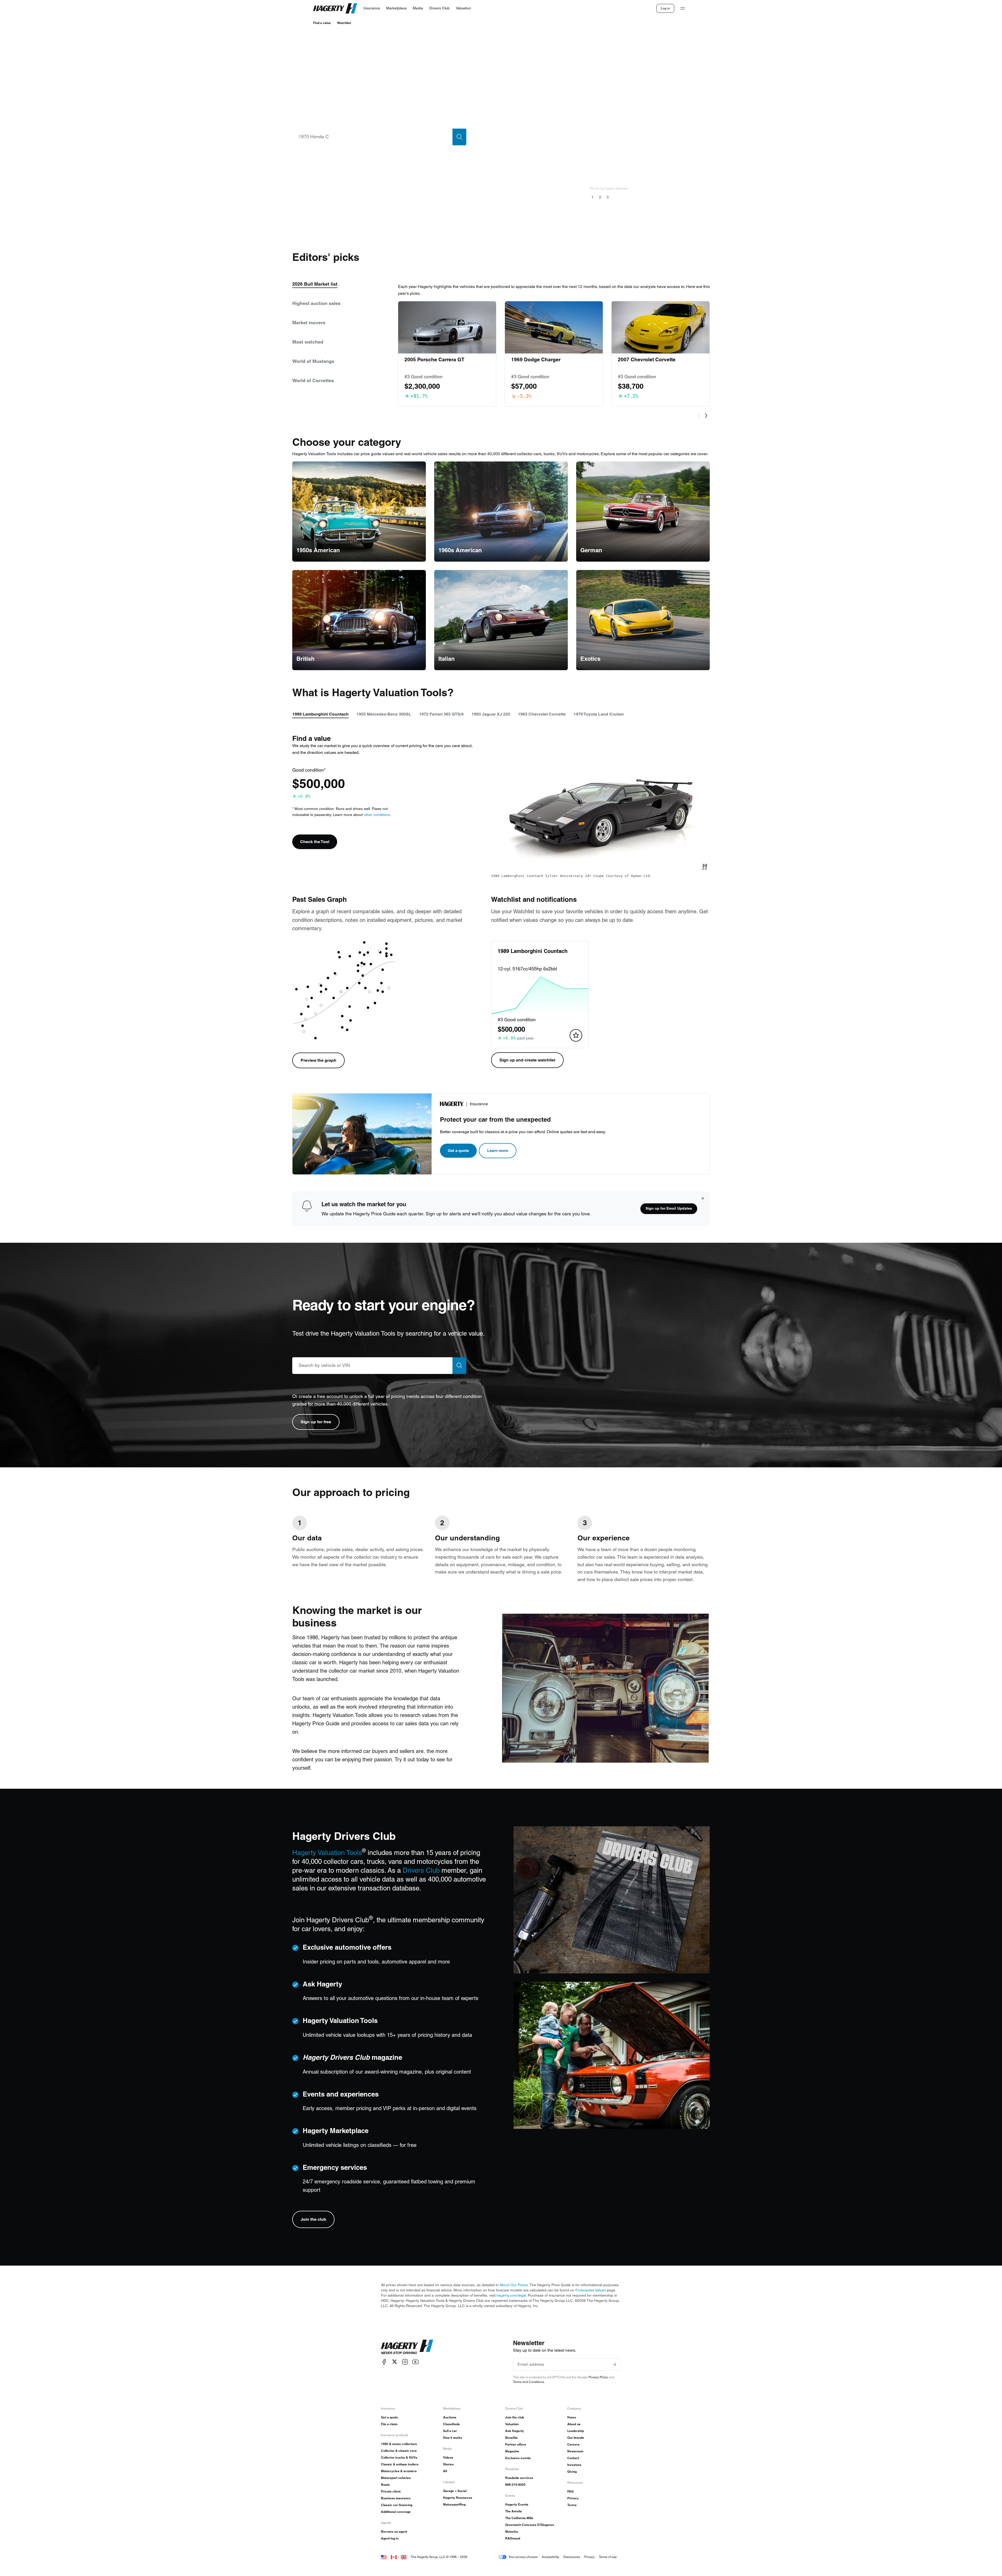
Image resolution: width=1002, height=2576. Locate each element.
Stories (448, 2464)
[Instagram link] (405, 2362)
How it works (453, 2438)
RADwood (513, 2538)
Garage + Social (455, 2491)
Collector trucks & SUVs (399, 2457)
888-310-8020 (515, 2485)
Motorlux (512, 2532)
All (445, 2471)
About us (574, 2424)
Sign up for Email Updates (669, 1208)
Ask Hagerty (515, 2431)
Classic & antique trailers (400, 2464)
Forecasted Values (591, 2290)
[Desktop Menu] (683, 8)
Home (572, 2417)
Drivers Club (421, 1870)
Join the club (313, 2219)
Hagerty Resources (458, 2498)
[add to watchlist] (576, 1035)
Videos (448, 2457)
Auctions (450, 2417)
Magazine (512, 2451)
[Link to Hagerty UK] (404, 2557)
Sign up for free (316, 1422)
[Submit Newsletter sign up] (614, 2364)
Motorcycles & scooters (399, 2471)
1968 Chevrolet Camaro (649, 168)
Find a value (322, 23)
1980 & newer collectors (399, 2444)
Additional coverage (396, 2512)
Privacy (573, 2498)
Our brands (576, 2438)
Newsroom (575, 2451)
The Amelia (514, 2511)
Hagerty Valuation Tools (327, 1853)
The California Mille (519, 2518)
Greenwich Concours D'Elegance (530, 2525)
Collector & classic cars (399, 2451)
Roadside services (519, 2478)
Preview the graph (318, 1060)
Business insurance (396, 2498)
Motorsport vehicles (396, 2478)
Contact (573, 2458)
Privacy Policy (598, 2377)
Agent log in (390, 2538)
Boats (385, 2485)
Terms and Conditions (529, 2382)
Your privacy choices (523, 2557)
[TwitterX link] (395, 2362)
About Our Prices (514, 2285)
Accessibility (550, 2557)
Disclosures (572, 2557)
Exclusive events (518, 2458)
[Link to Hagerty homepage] (407, 2347)
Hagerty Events (517, 2504)
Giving (572, 2472)
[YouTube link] (415, 2362)
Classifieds (451, 2424)
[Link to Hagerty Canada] (394, 2557)
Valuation (512, 2424)
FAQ (570, 2491)
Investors (574, 2465)
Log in (665, 8)
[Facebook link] (384, 2362)
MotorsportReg (454, 2504)
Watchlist (344, 23)
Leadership (576, 2431)
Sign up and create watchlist (527, 1060)
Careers (573, 2444)
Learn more (498, 1151)
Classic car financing (397, 2505)
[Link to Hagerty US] (384, 2557)
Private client (391, 2491)
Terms (572, 2505)
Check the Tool (315, 842)
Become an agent (394, 2532)
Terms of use (608, 2557)
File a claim (389, 2424)
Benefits (511, 2438)
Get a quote (458, 1151)
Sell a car (450, 2431)
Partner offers (516, 2444)
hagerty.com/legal (511, 2295)
